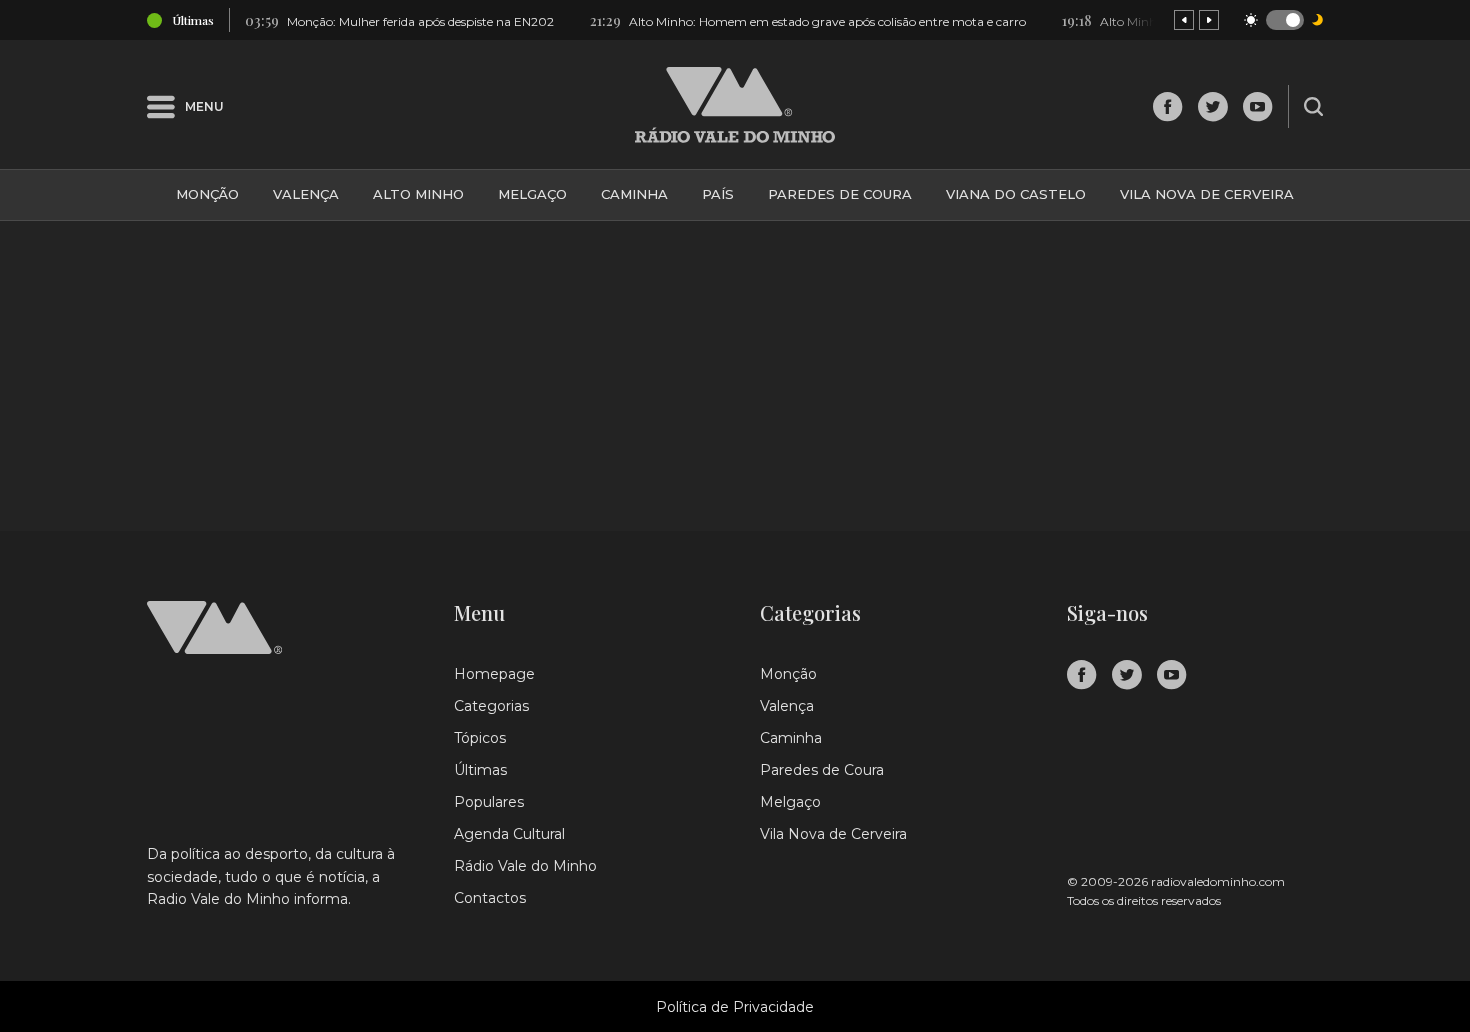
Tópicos (480, 738)
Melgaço (532, 194)
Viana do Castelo (1016, 194)
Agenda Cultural (509, 834)
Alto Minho (418, 194)
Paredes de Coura (840, 194)
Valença (306, 194)
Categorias (491, 706)
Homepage (494, 674)
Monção (207, 194)
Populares (489, 802)
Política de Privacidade (735, 1007)
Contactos (490, 898)
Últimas (480, 770)
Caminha (634, 194)
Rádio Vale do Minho (525, 866)
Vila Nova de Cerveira (1207, 194)
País (718, 194)
